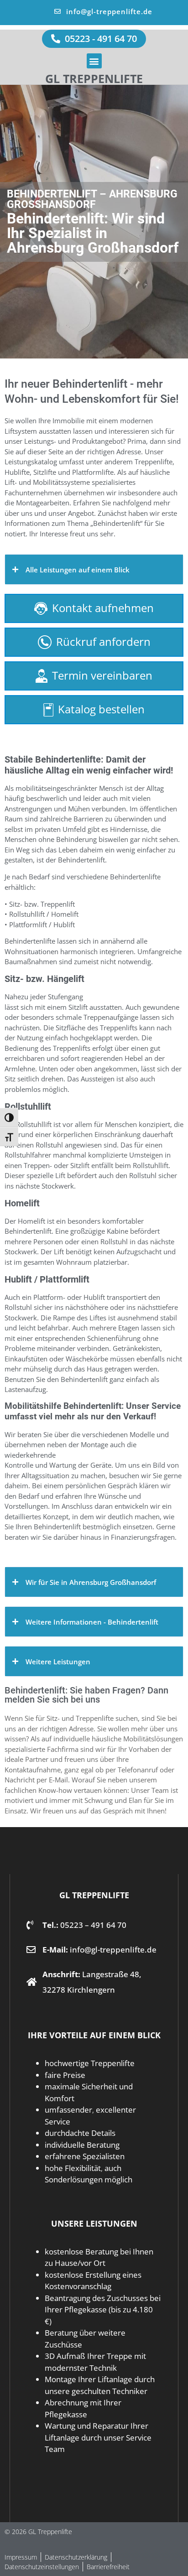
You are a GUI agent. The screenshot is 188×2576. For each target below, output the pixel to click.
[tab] (94, 569)
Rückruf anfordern (103, 641)
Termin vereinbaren (102, 675)
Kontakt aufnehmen (103, 608)
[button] (94, 61)
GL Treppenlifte (94, 78)
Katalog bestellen (101, 709)
